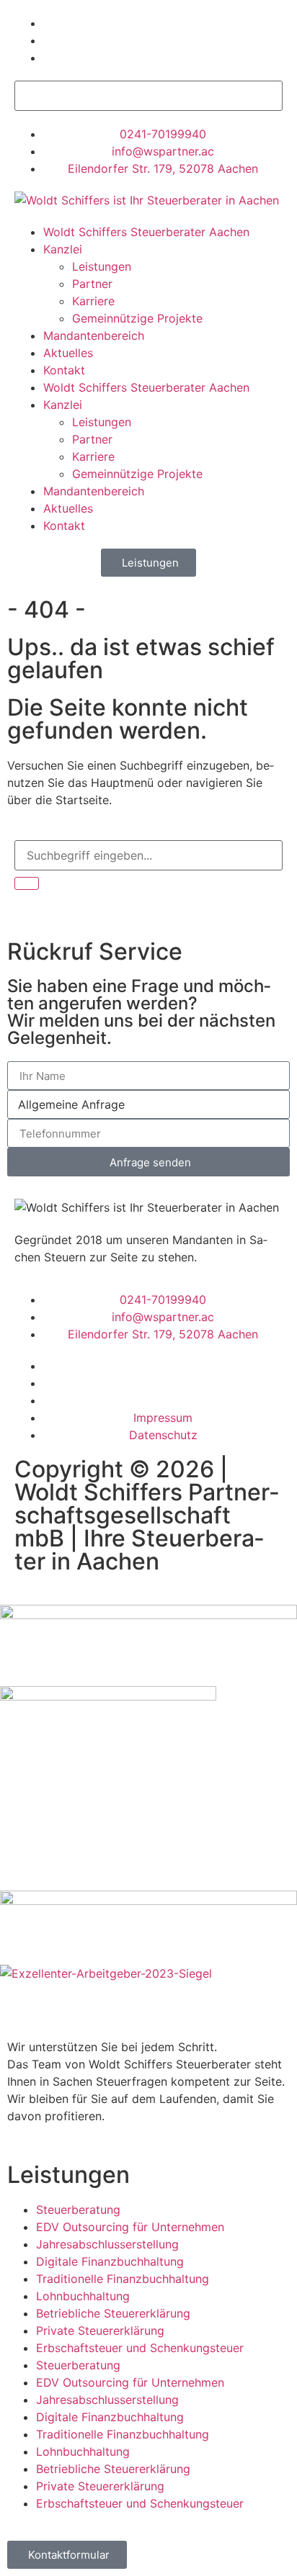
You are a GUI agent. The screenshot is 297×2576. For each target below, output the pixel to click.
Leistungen (102, 266)
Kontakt (64, 370)
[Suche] (27, 883)
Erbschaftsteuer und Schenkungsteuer (140, 2348)
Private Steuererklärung (100, 2330)
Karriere (93, 301)
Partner (92, 284)
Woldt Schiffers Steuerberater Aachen (146, 232)
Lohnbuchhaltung (83, 2296)
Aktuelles (68, 353)
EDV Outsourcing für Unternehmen (130, 2227)
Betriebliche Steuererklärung (113, 2313)
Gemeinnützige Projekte (137, 318)
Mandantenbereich (94, 335)
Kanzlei (63, 249)
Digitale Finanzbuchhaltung (110, 2261)
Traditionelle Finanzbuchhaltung (123, 2279)
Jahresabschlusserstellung (107, 2244)
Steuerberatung (78, 2210)
